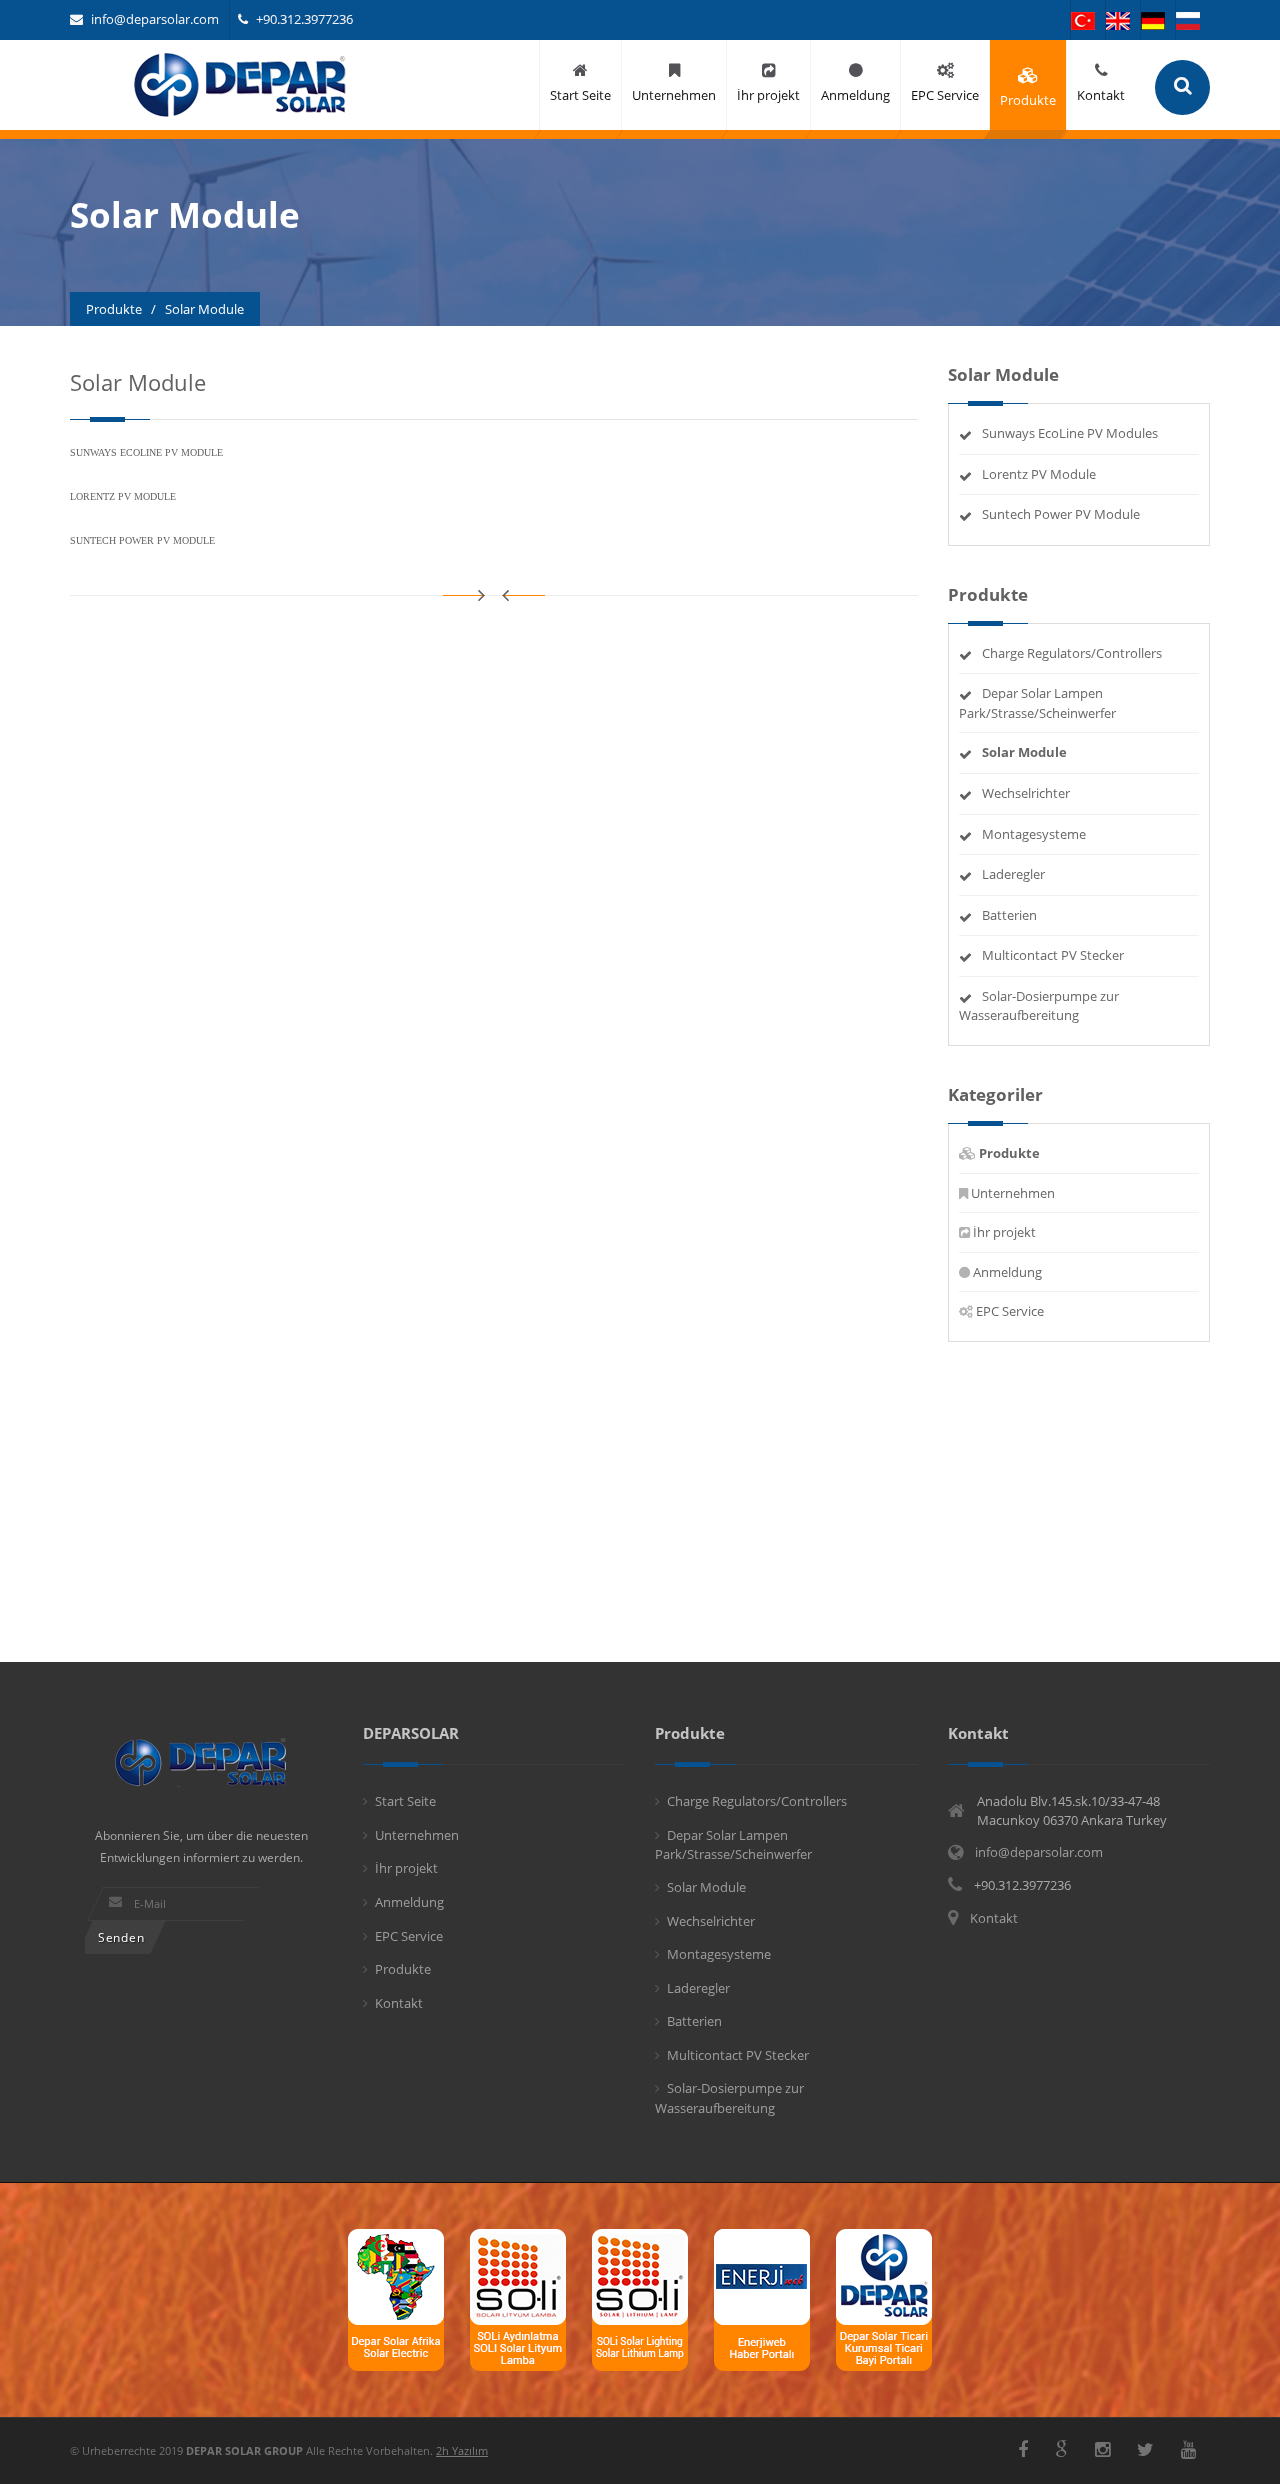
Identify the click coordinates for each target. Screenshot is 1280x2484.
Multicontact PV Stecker (1053, 955)
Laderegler (1013, 874)
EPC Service (1010, 1311)
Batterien (1009, 915)
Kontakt (399, 2003)
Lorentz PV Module (1039, 474)
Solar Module (706, 1887)
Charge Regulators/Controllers (1072, 653)
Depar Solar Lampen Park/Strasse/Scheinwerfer (1037, 703)
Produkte (403, 1969)
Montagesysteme (1034, 834)
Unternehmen (1013, 1193)
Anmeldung (1007, 1272)
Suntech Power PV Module (1061, 514)
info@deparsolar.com (155, 19)
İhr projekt (1004, 1232)
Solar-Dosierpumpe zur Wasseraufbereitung (1039, 1006)
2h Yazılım (462, 2450)
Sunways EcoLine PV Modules (1070, 433)
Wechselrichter (1026, 793)
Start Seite (405, 1801)
